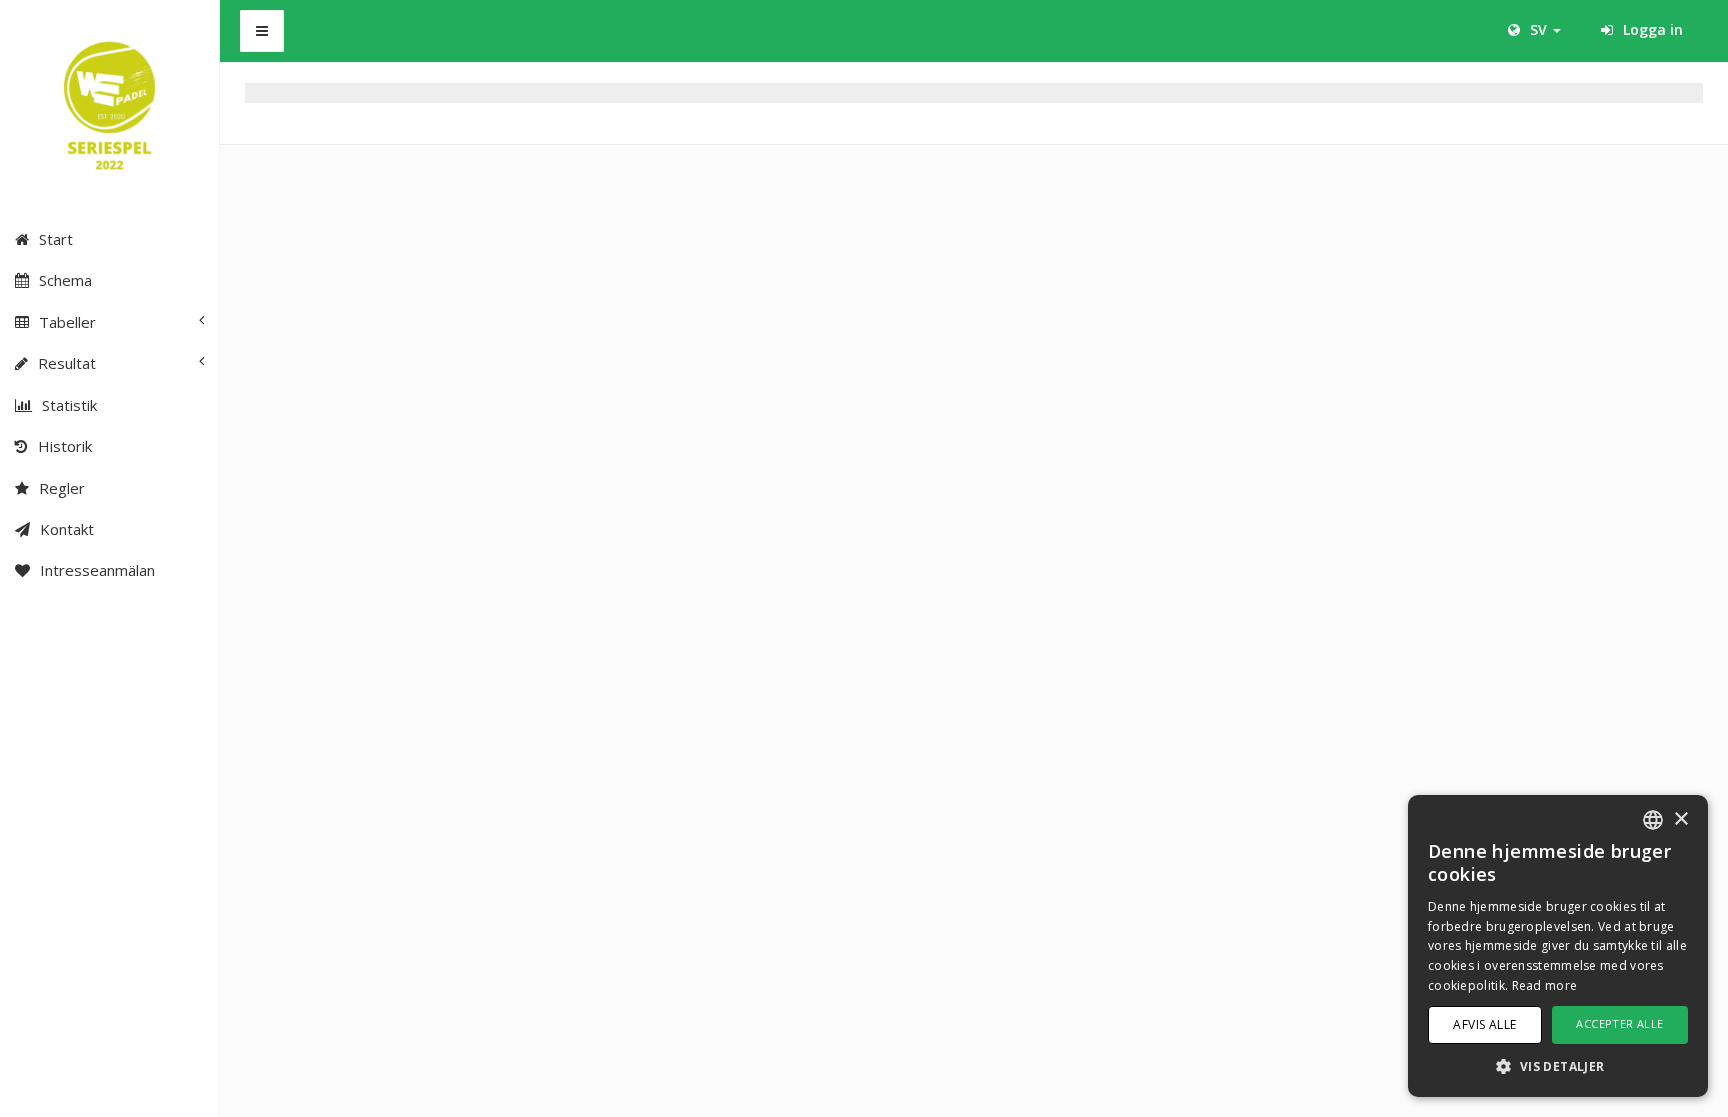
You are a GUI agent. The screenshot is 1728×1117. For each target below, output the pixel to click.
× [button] (1680, 819)
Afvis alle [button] (1484, 1024)
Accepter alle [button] (1619, 1023)
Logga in (1651, 29)
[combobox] (1653, 820)
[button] (1558, 1065)
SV (1538, 29)
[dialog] (1558, 946)
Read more (1545, 985)
